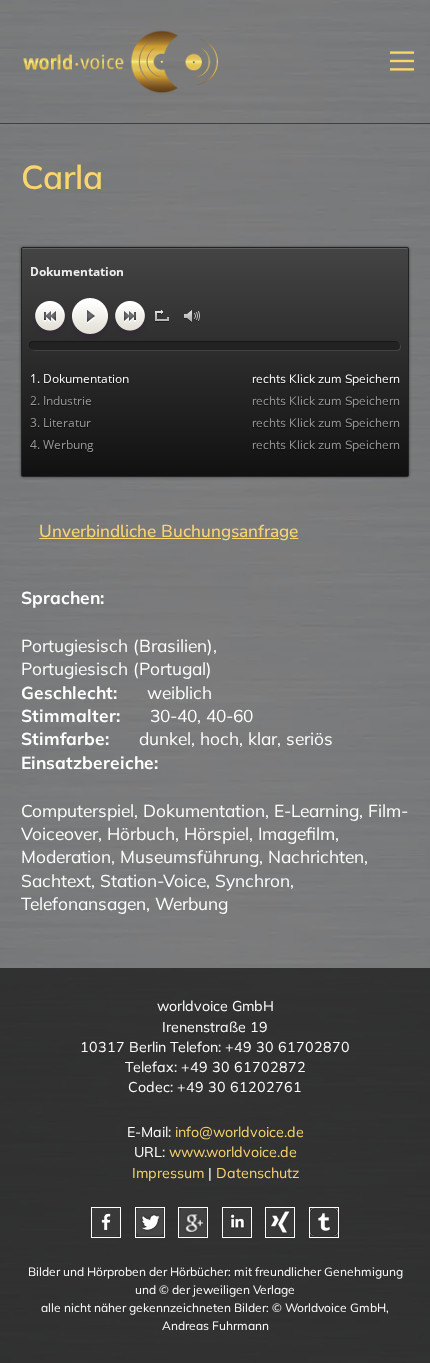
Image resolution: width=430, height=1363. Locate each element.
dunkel (165, 738)
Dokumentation (204, 810)
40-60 (229, 715)
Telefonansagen (83, 903)
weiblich (179, 692)
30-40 (173, 715)
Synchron (252, 880)
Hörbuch (141, 833)
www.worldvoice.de (233, 1152)
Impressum (168, 1173)
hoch (219, 738)
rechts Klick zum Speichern (326, 378)
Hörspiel (216, 833)
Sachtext (56, 880)
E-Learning (316, 810)
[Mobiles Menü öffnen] (402, 61)
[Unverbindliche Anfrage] (159, 531)
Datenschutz (257, 1173)
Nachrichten (316, 856)
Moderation (66, 856)
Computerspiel (77, 810)
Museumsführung (189, 856)
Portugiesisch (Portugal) (116, 668)
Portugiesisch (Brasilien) (117, 645)
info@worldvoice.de (239, 1132)
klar (262, 738)
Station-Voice (153, 880)
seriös (309, 738)
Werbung (191, 903)
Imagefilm (296, 833)
